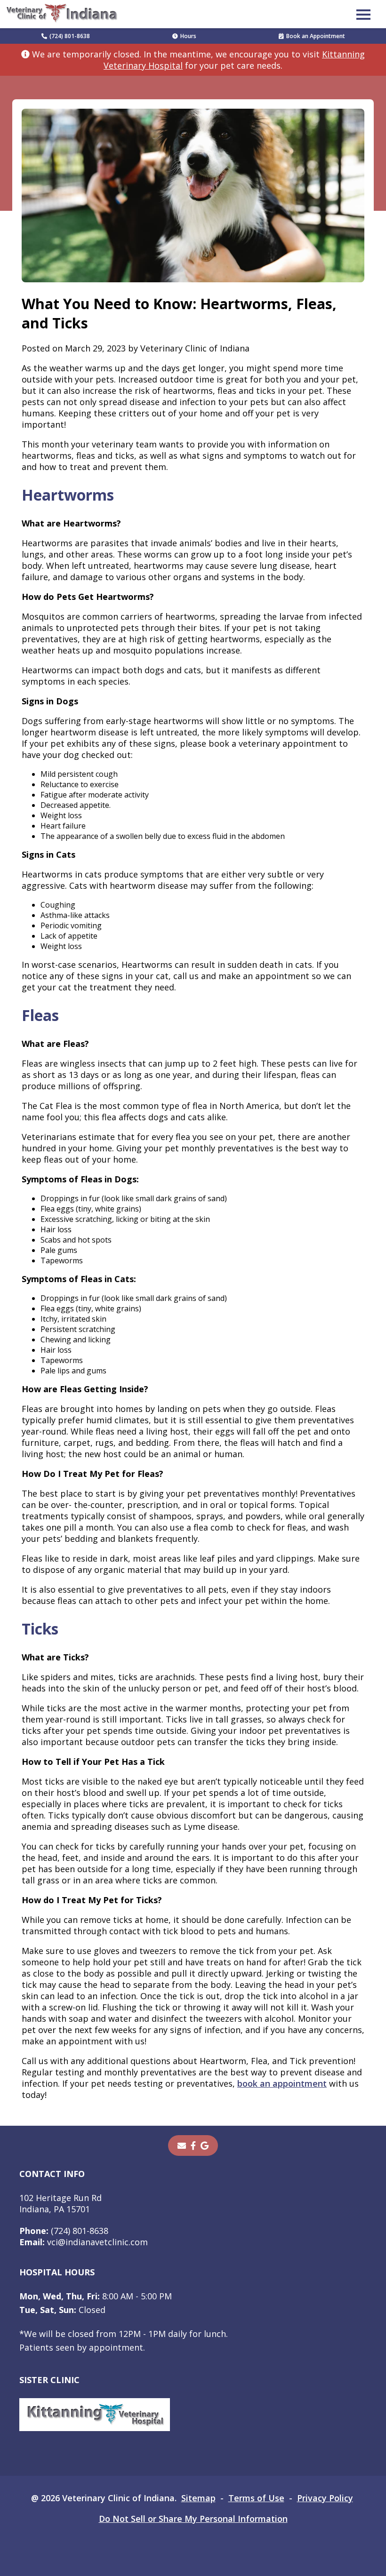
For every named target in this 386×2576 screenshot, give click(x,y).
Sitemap (198, 2498)
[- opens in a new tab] (193, 2145)
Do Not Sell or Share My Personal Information (193, 2519)
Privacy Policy (325, 2498)
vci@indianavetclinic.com (84, 2242)
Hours (188, 36)
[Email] (182, 2145)
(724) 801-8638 (70, 36)
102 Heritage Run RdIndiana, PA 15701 (60, 2203)
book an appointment (282, 2083)
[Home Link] (63, 14)
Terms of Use (256, 2498)
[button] (363, 14)
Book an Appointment (316, 36)
